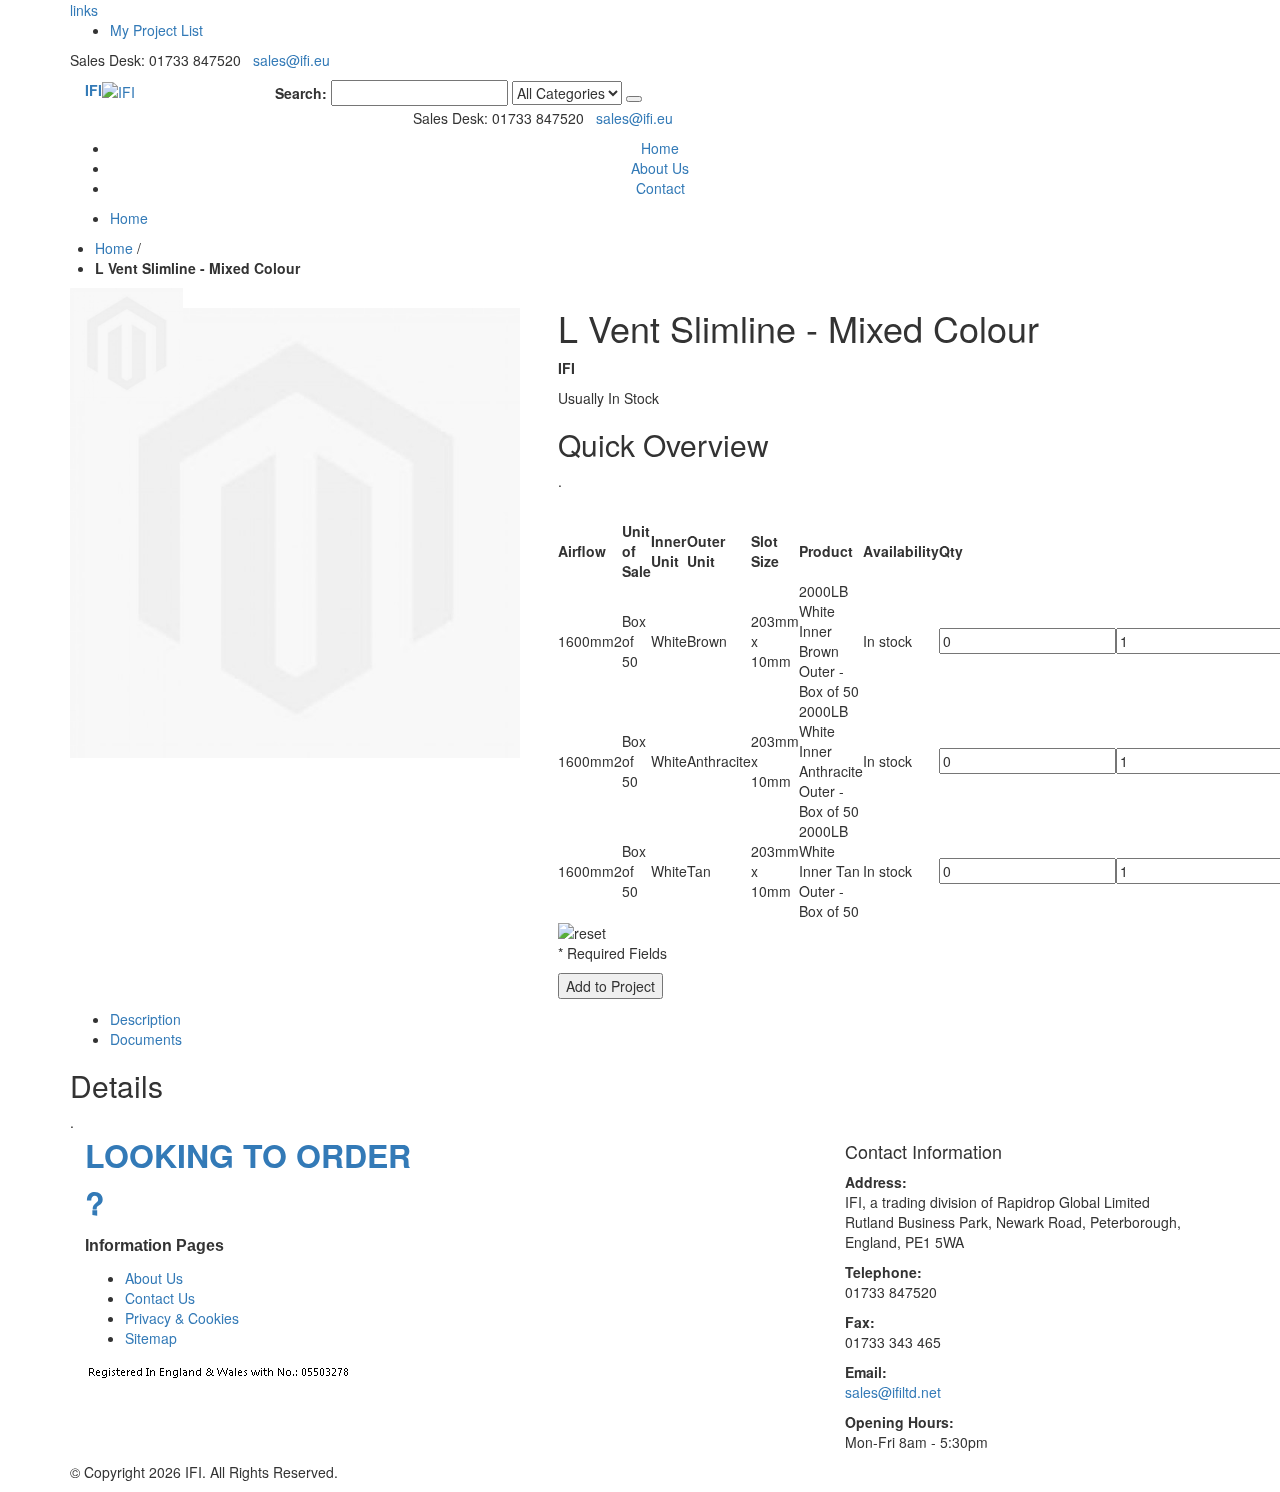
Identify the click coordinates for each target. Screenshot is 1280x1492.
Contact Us (160, 1298)
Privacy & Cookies (182, 1318)
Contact (660, 188)
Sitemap (151, 1338)
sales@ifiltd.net (893, 1392)
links (84, 10)
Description (145, 1019)
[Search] (634, 99)
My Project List (156, 30)
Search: (301, 93)
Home (114, 248)
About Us (660, 168)
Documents (146, 1039)
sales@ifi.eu (291, 60)
